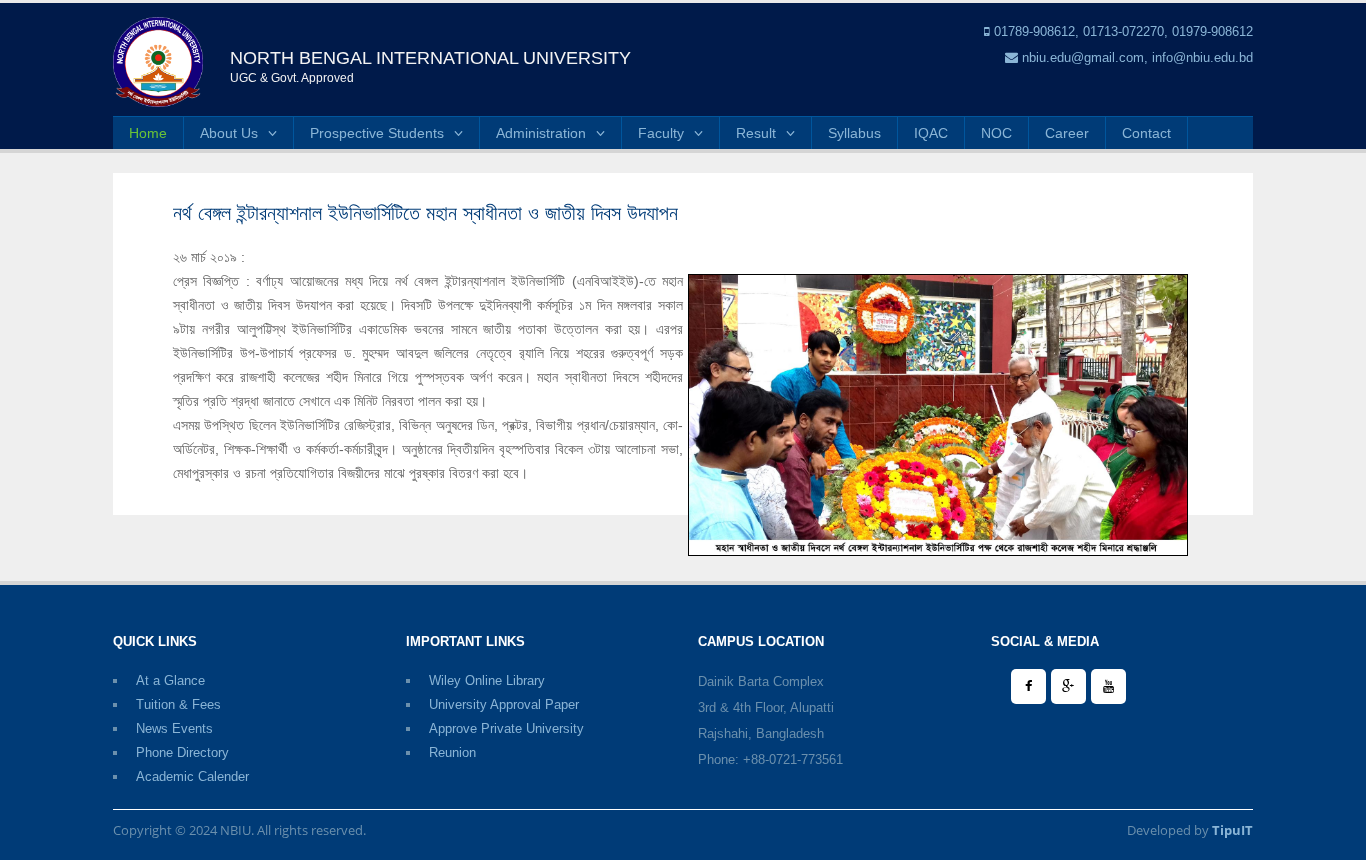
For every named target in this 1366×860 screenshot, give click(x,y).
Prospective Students (377, 133)
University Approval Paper (504, 704)
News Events (174, 728)
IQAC (931, 133)
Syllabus (854, 133)
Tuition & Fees (178, 704)
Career (1067, 133)
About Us (229, 133)
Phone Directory (182, 752)
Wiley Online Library (487, 680)
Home (148, 133)
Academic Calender (192, 776)
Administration (541, 133)
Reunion (452, 752)
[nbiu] (158, 61)
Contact (1146, 133)
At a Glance (170, 680)
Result (756, 133)
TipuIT (1232, 830)
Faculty (661, 133)
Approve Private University (506, 728)
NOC (996, 133)
